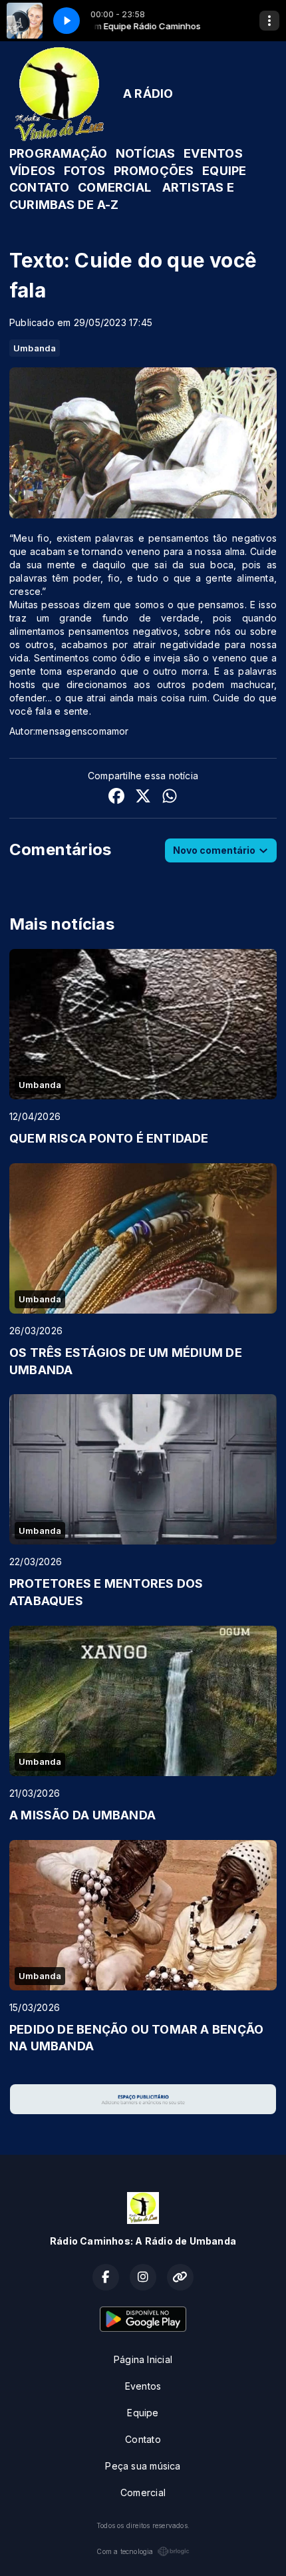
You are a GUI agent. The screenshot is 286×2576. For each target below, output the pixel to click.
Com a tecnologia (125, 2551)
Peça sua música (143, 2466)
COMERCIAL (114, 187)
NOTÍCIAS (146, 153)
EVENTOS (213, 153)
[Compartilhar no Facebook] (116, 798)
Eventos (143, 2386)
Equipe (143, 2413)
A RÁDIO (148, 93)
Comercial (143, 2492)
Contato (143, 2439)
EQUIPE (224, 171)
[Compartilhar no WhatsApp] (170, 798)
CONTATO (39, 187)
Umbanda (35, 348)
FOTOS (84, 171)
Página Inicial (143, 2359)
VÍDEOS (32, 171)
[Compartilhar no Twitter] (143, 798)
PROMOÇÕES (154, 171)
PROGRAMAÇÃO (58, 153)
